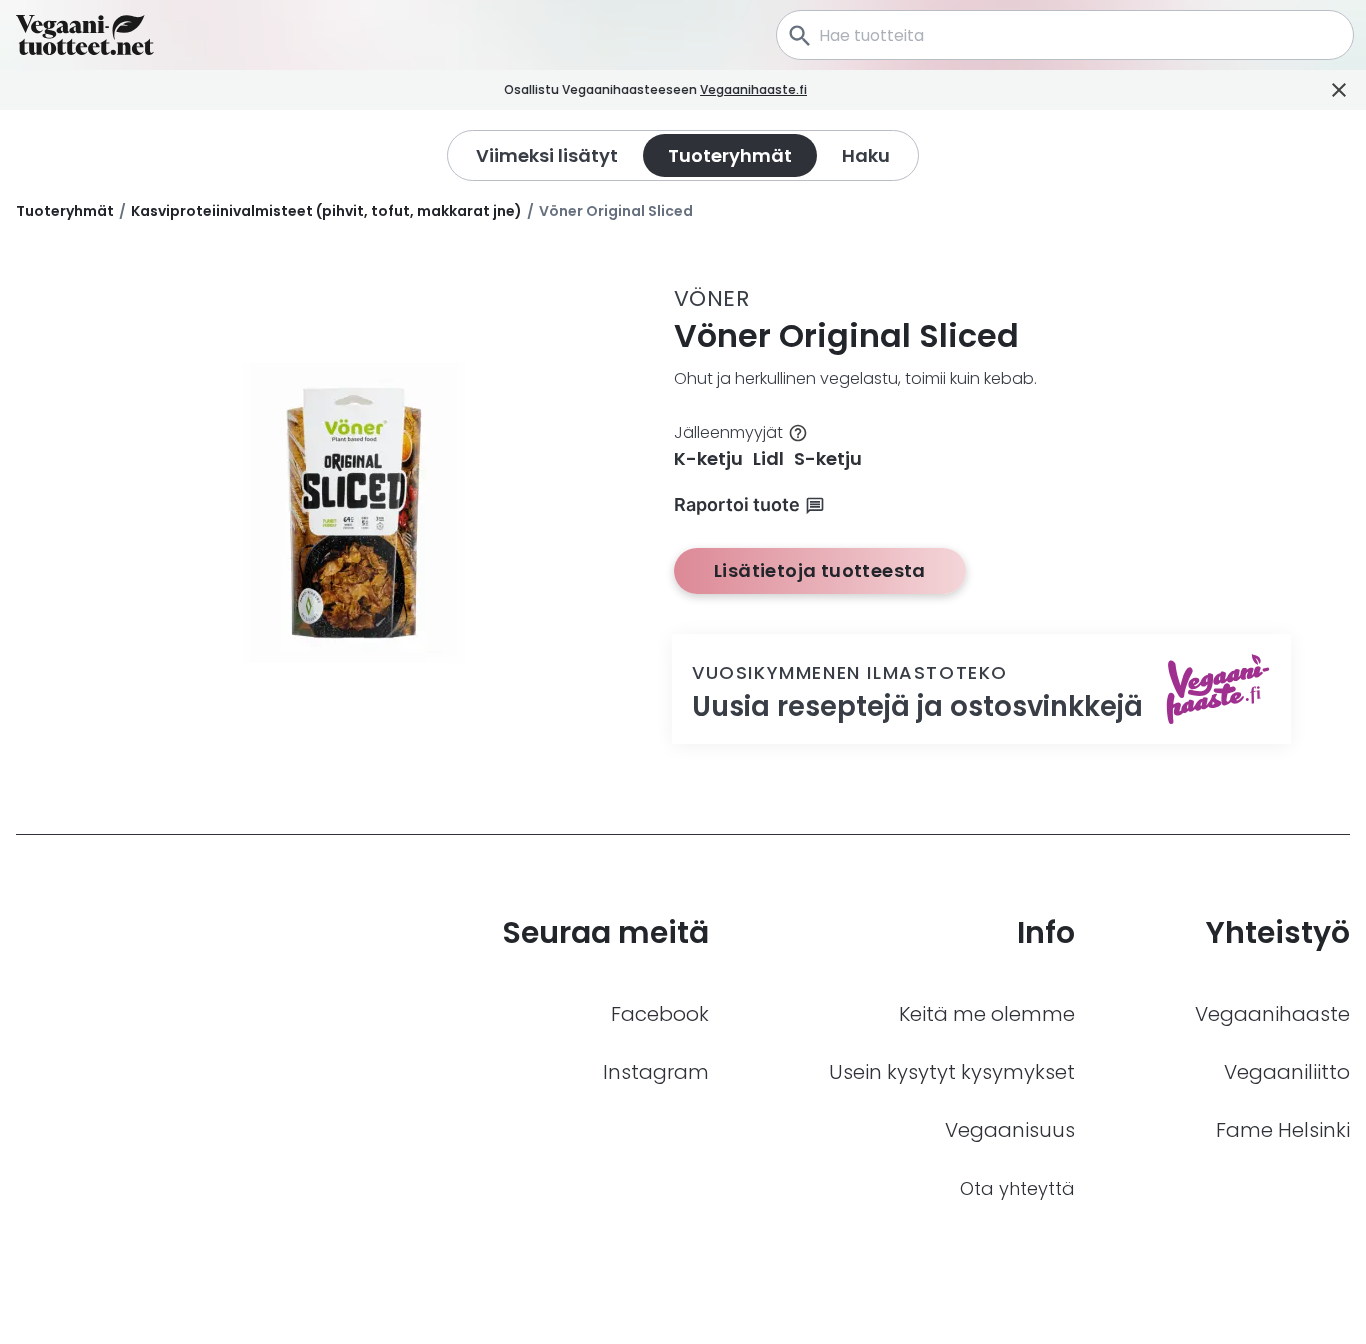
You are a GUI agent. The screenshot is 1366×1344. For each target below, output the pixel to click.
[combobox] (1065, 35)
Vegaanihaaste (1272, 1014)
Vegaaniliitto (1287, 1072)
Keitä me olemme (987, 1014)
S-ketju (828, 458)
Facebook (660, 1014)
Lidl (768, 458)
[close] (834, 90)
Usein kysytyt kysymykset (952, 1072)
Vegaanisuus (1010, 1130)
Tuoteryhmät (65, 211)
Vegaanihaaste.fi (753, 89)
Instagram (656, 1072)
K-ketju (708, 458)
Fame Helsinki (1283, 1130)
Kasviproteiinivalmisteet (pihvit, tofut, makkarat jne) (326, 211)
